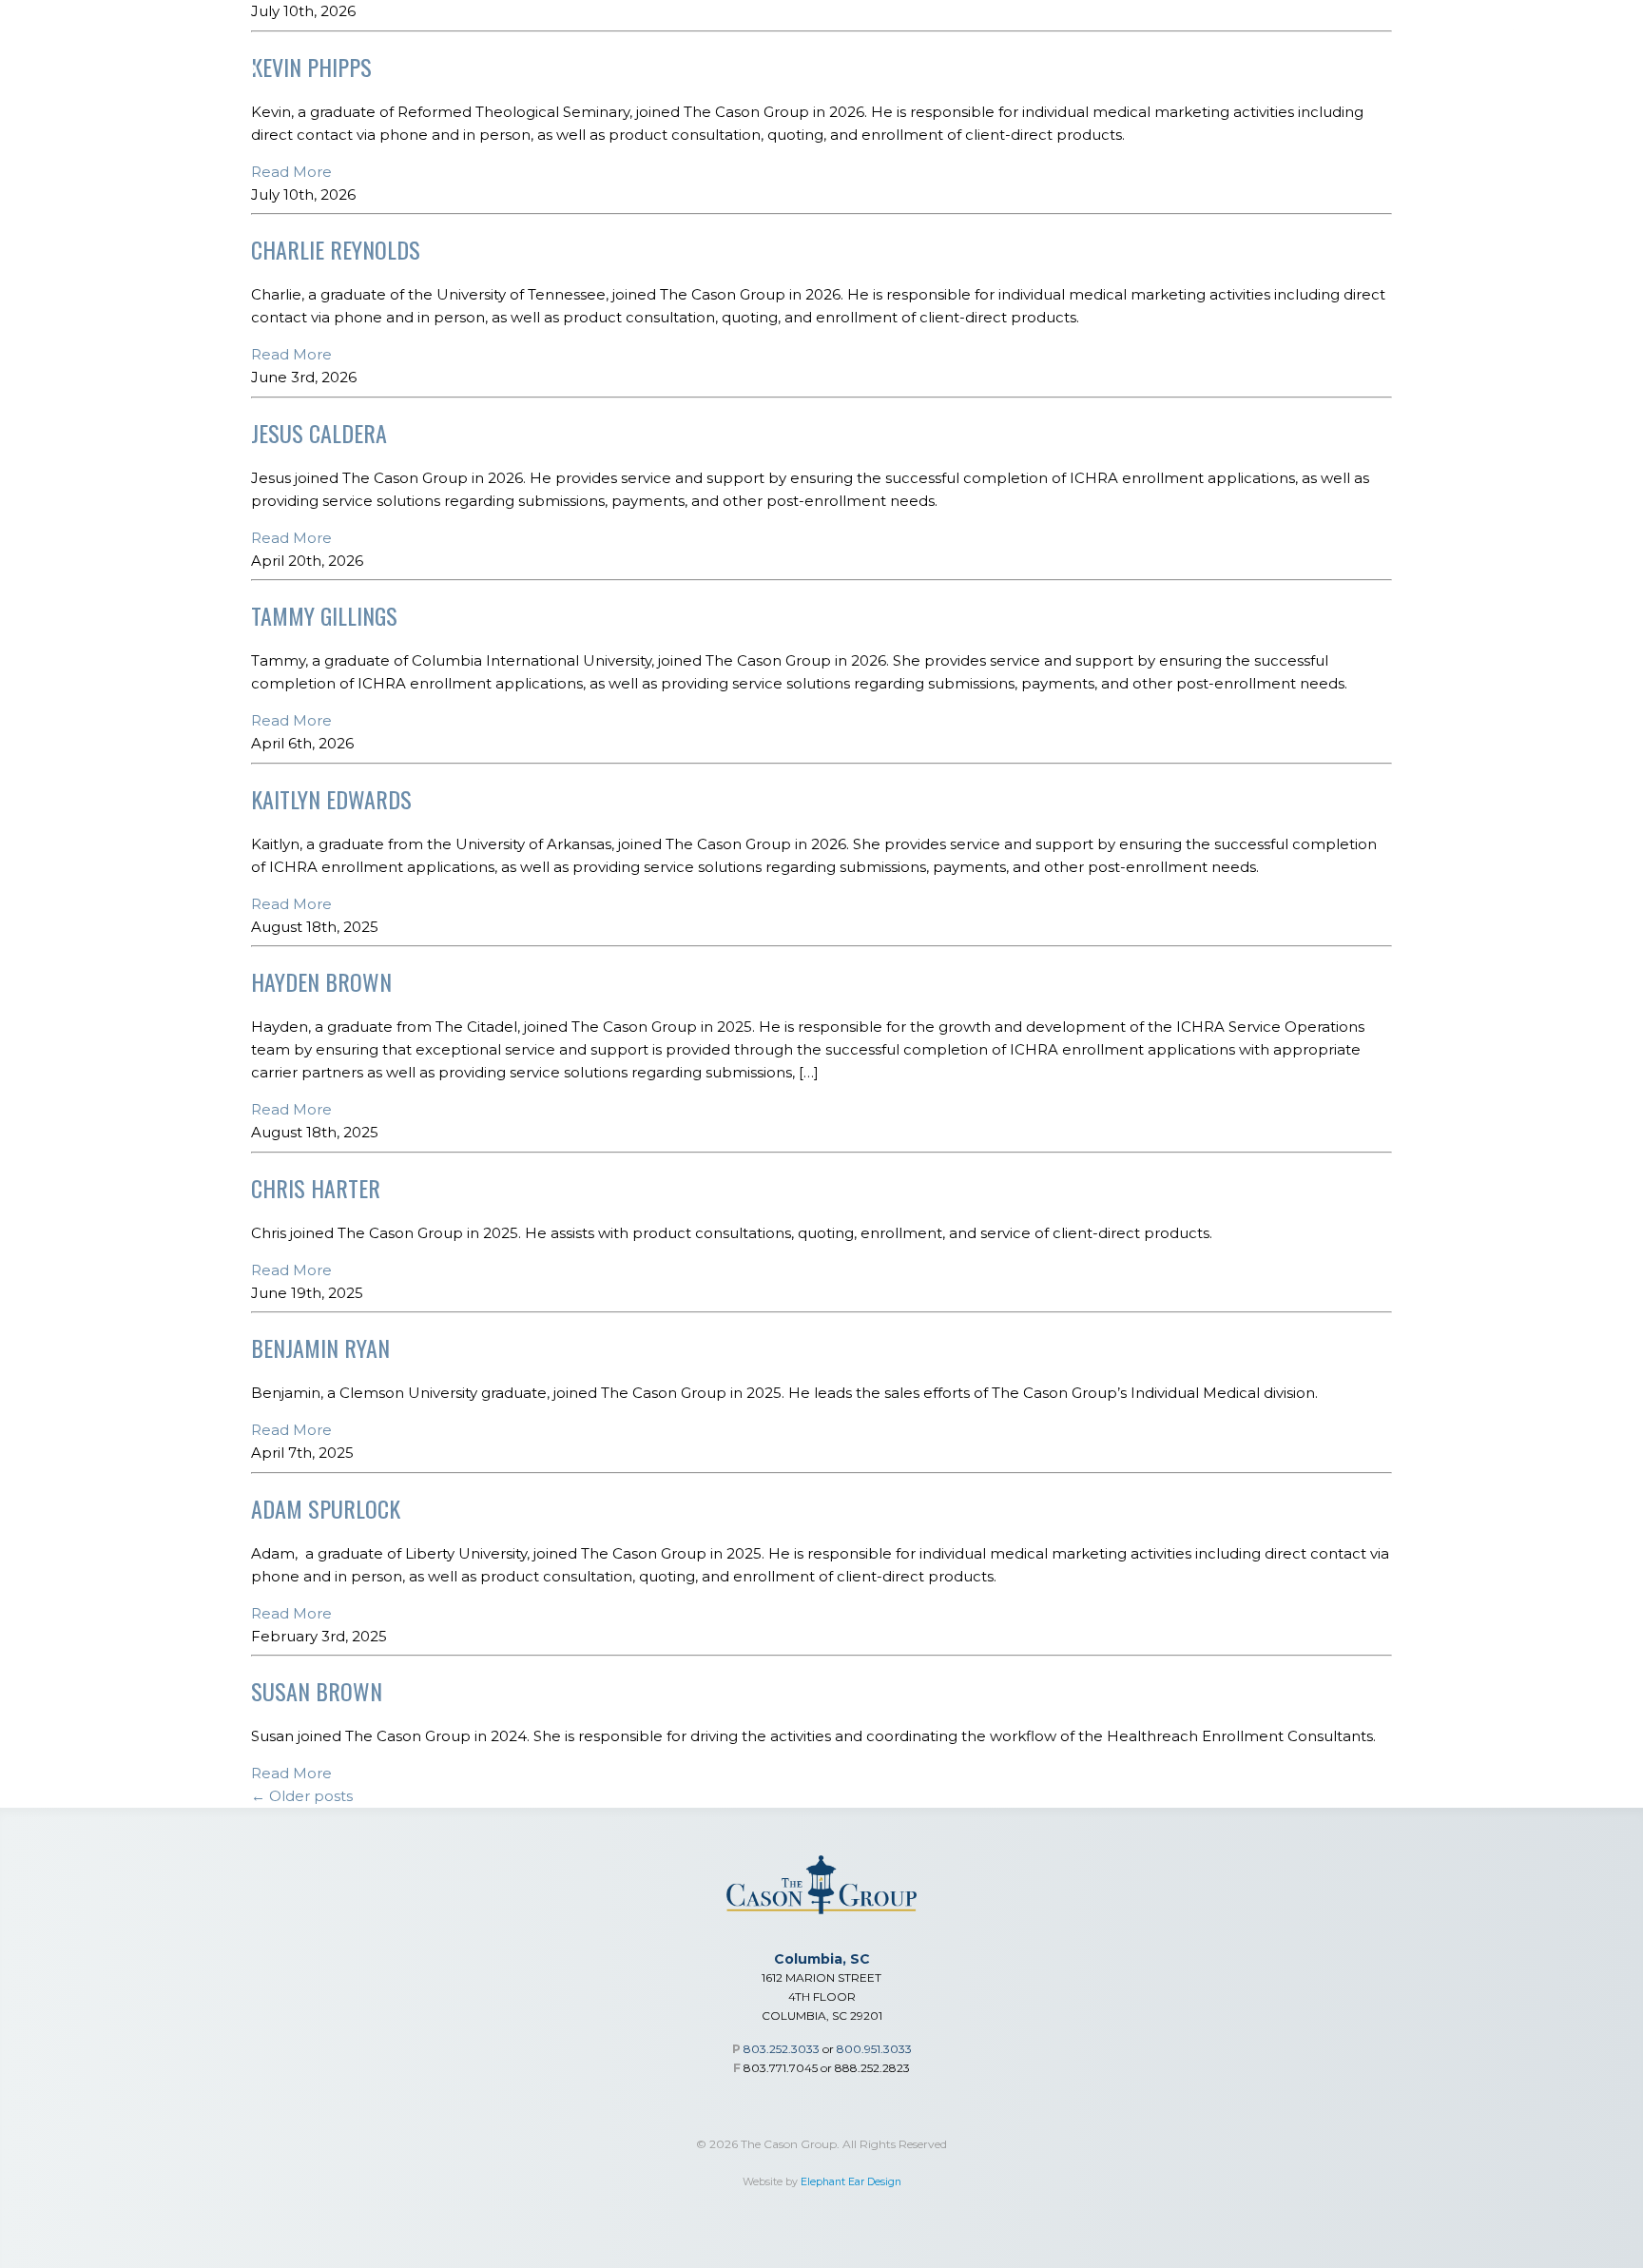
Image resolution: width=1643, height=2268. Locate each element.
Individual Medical (889, 78)
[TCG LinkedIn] (1509, 29)
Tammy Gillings (324, 615)
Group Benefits (715, 78)
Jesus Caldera (319, 433)
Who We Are (1224, 78)
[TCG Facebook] (1598, 29)
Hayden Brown (321, 981)
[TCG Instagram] (1554, 29)
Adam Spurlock (326, 1508)
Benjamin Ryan (320, 1347)
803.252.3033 (782, 2049)
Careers (1451, 78)
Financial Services (542, 78)
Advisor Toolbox (1071, 78)
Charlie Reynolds (336, 249)
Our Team (1345, 78)
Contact (1554, 78)
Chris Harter (316, 1188)
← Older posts (302, 1796)
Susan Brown (317, 1691)
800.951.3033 (874, 2049)
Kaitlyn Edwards (331, 799)
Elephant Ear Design (851, 2182)
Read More (291, 172)
